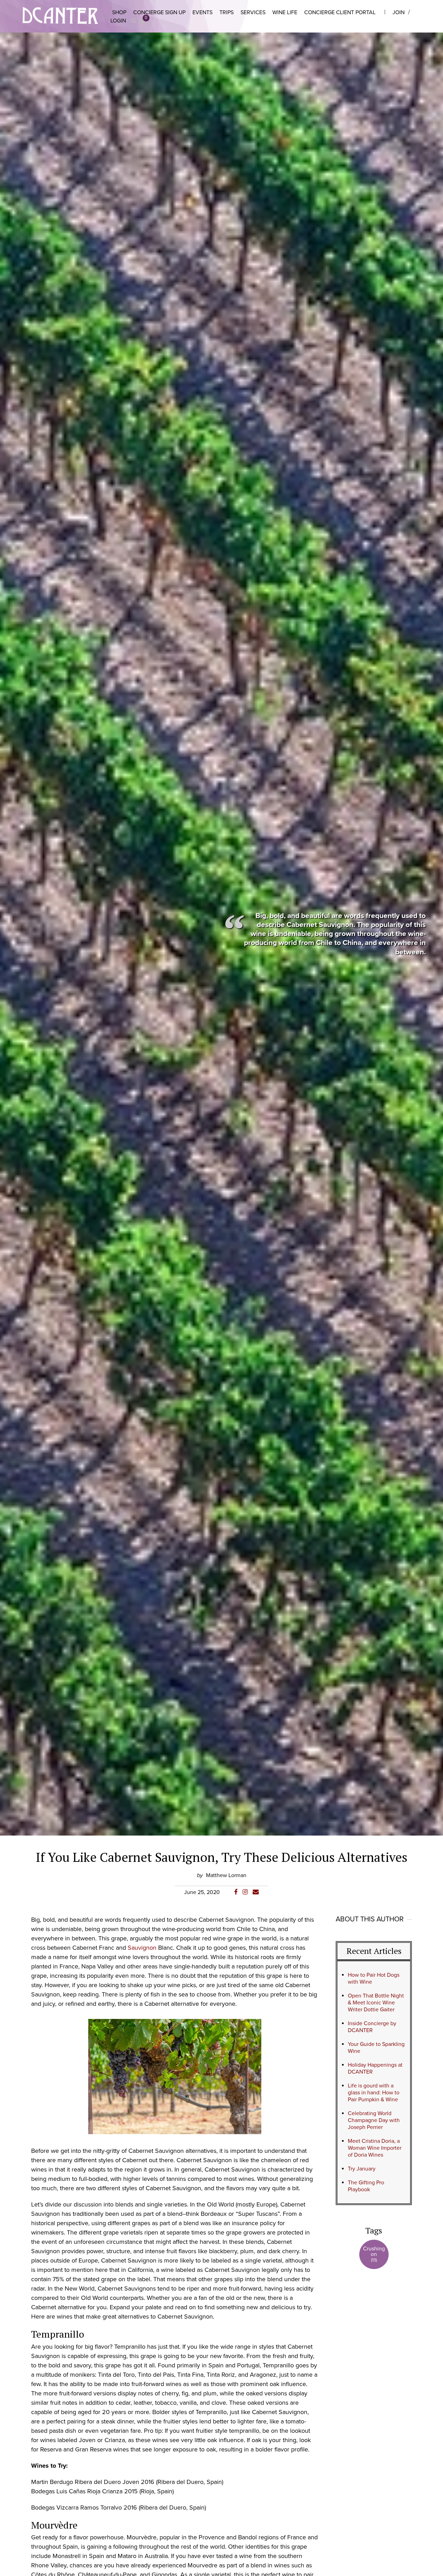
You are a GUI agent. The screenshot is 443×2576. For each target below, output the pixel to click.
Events (202, 12)
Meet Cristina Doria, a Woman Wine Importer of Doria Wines (375, 2148)
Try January (362, 2169)
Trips (227, 12)
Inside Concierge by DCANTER (372, 2027)
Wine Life (285, 12)
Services (253, 12)
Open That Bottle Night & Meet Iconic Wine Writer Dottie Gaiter (376, 2003)
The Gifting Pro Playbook (366, 2186)
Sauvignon (142, 1948)
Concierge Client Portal (340, 12)
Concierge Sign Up (159, 12)
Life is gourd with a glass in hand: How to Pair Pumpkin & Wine (374, 2093)
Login (118, 21)
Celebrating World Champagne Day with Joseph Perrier (374, 2120)
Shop (119, 12)
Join (399, 12)
